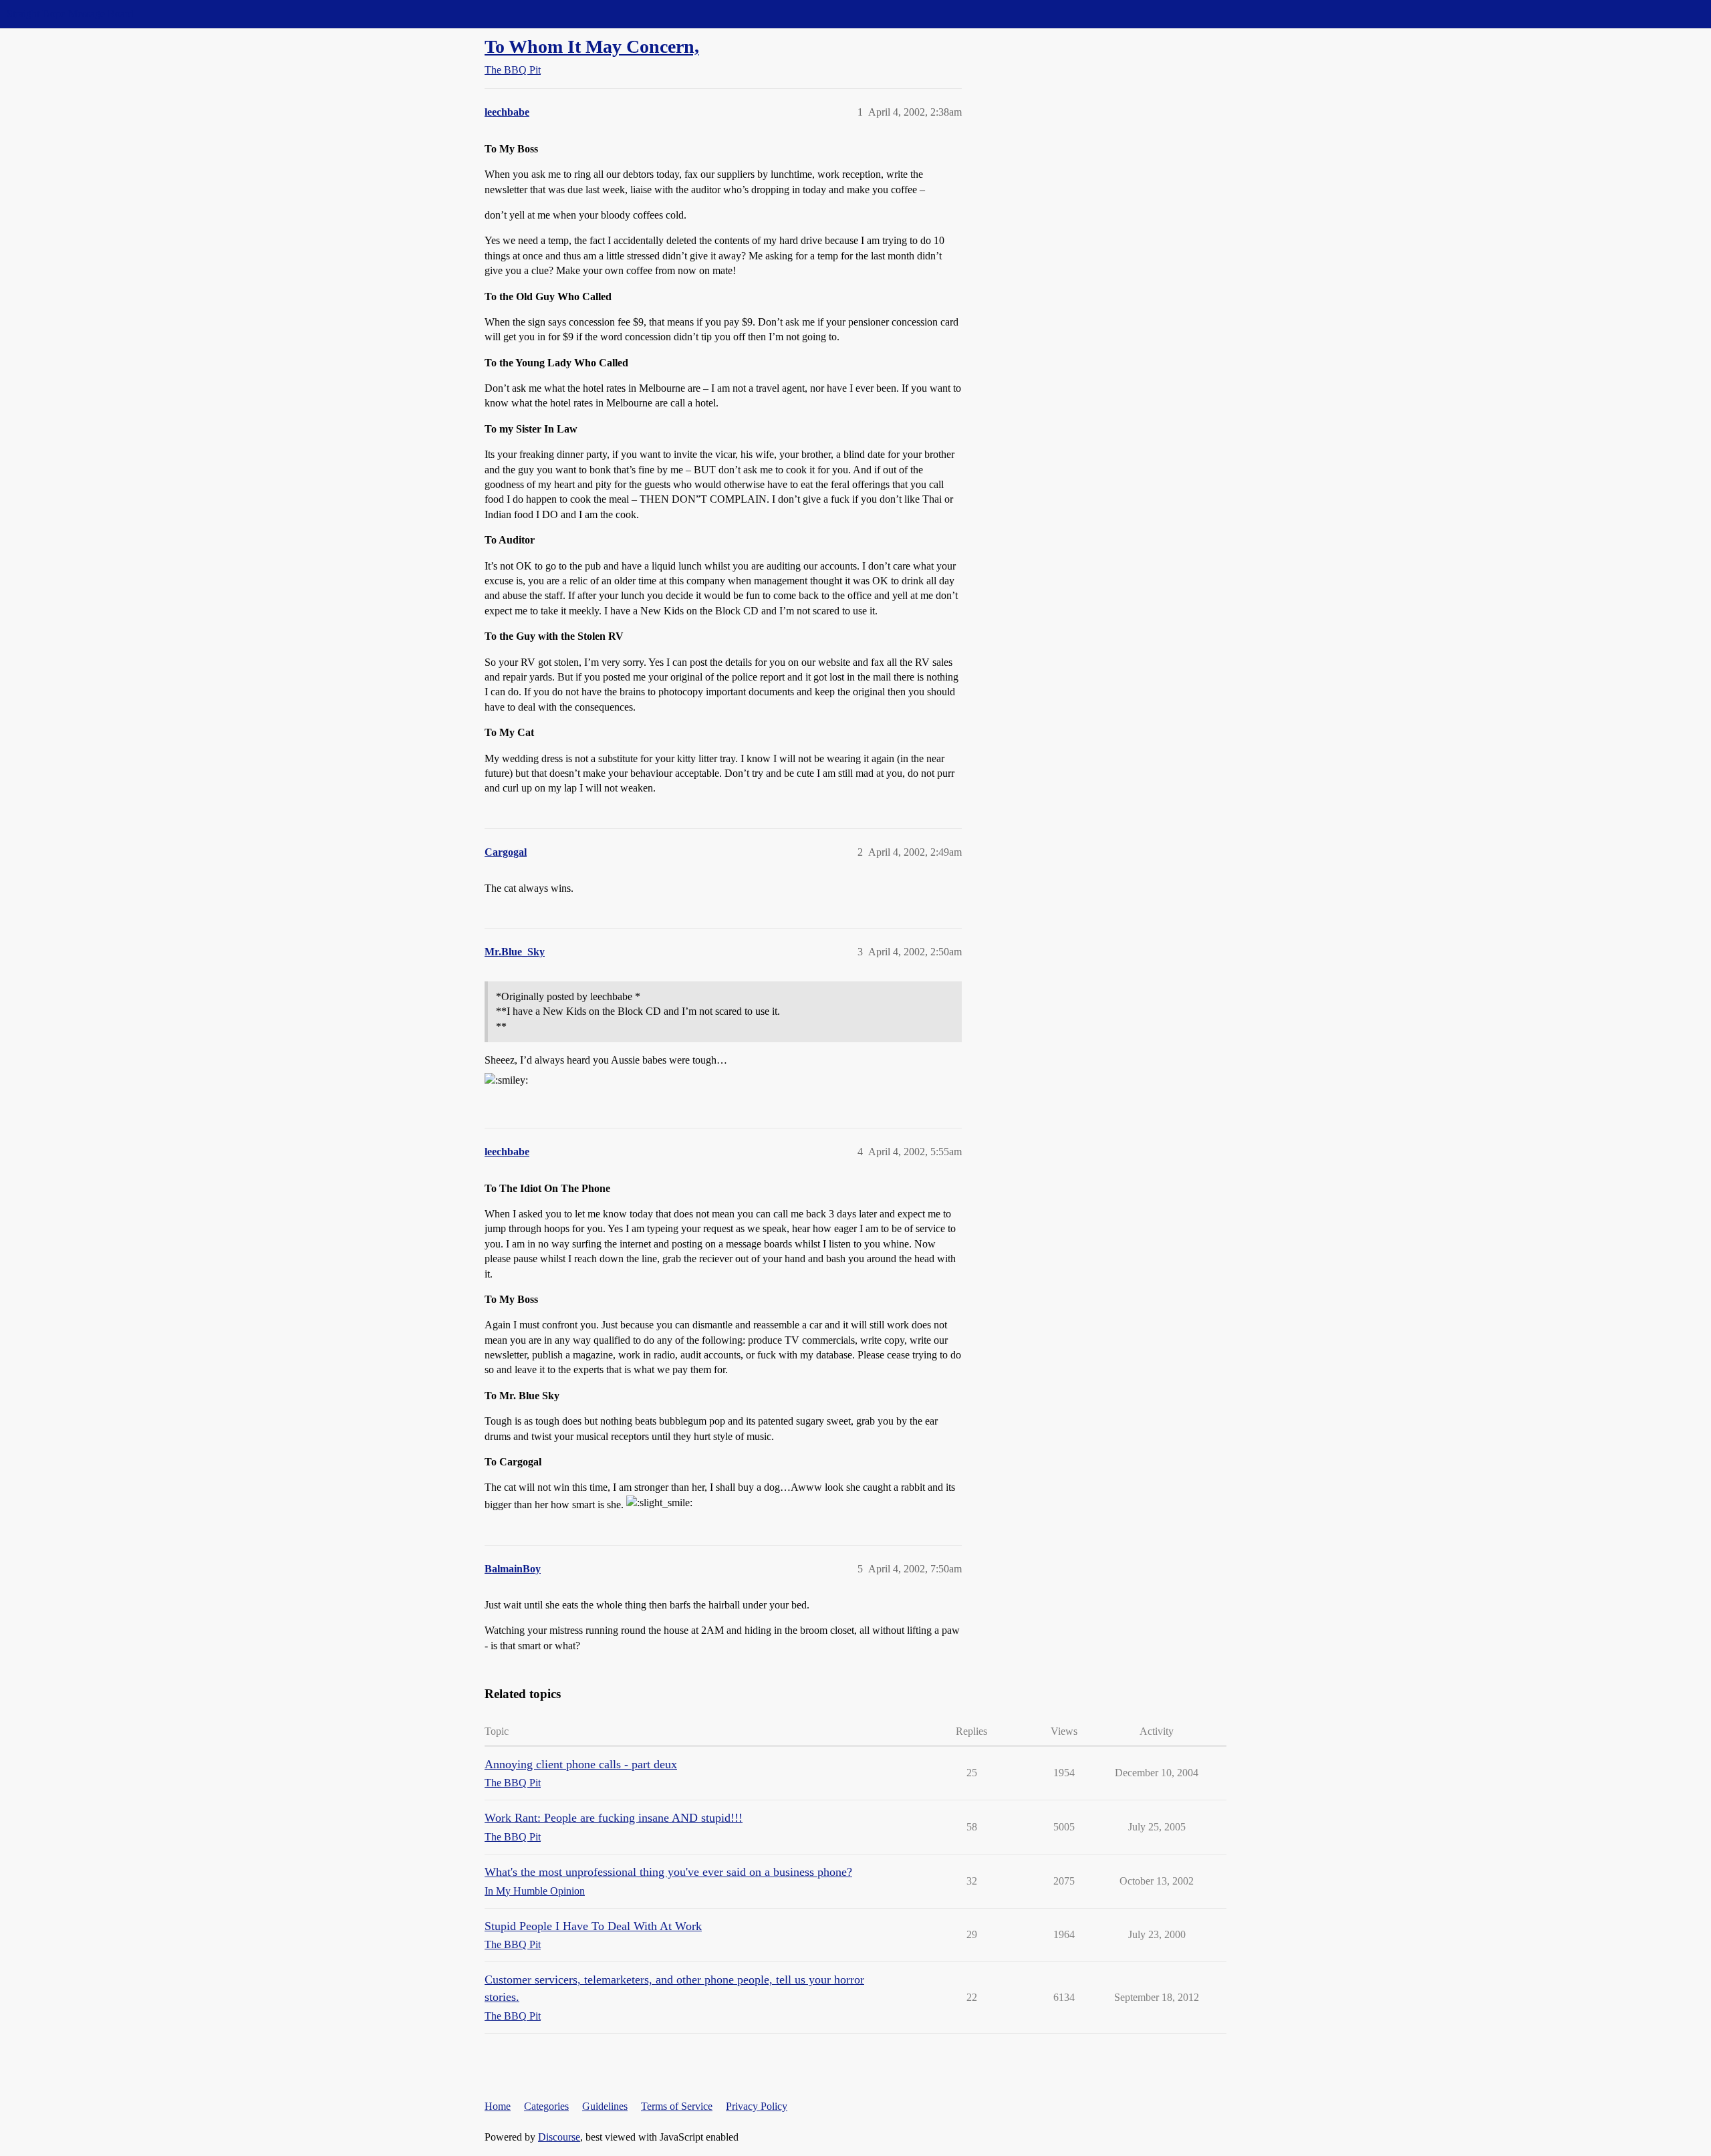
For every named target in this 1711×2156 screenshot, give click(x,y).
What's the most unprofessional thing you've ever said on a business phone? (668, 1872)
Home (498, 2106)
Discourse (559, 2137)
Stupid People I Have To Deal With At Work (593, 1926)
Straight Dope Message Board (70, 14)
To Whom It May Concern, (592, 46)
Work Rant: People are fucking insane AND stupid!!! (614, 1818)
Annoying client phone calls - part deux (581, 1764)
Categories (546, 2106)
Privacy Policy (757, 2106)
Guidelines (605, 2106)
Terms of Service (677, 2106)
